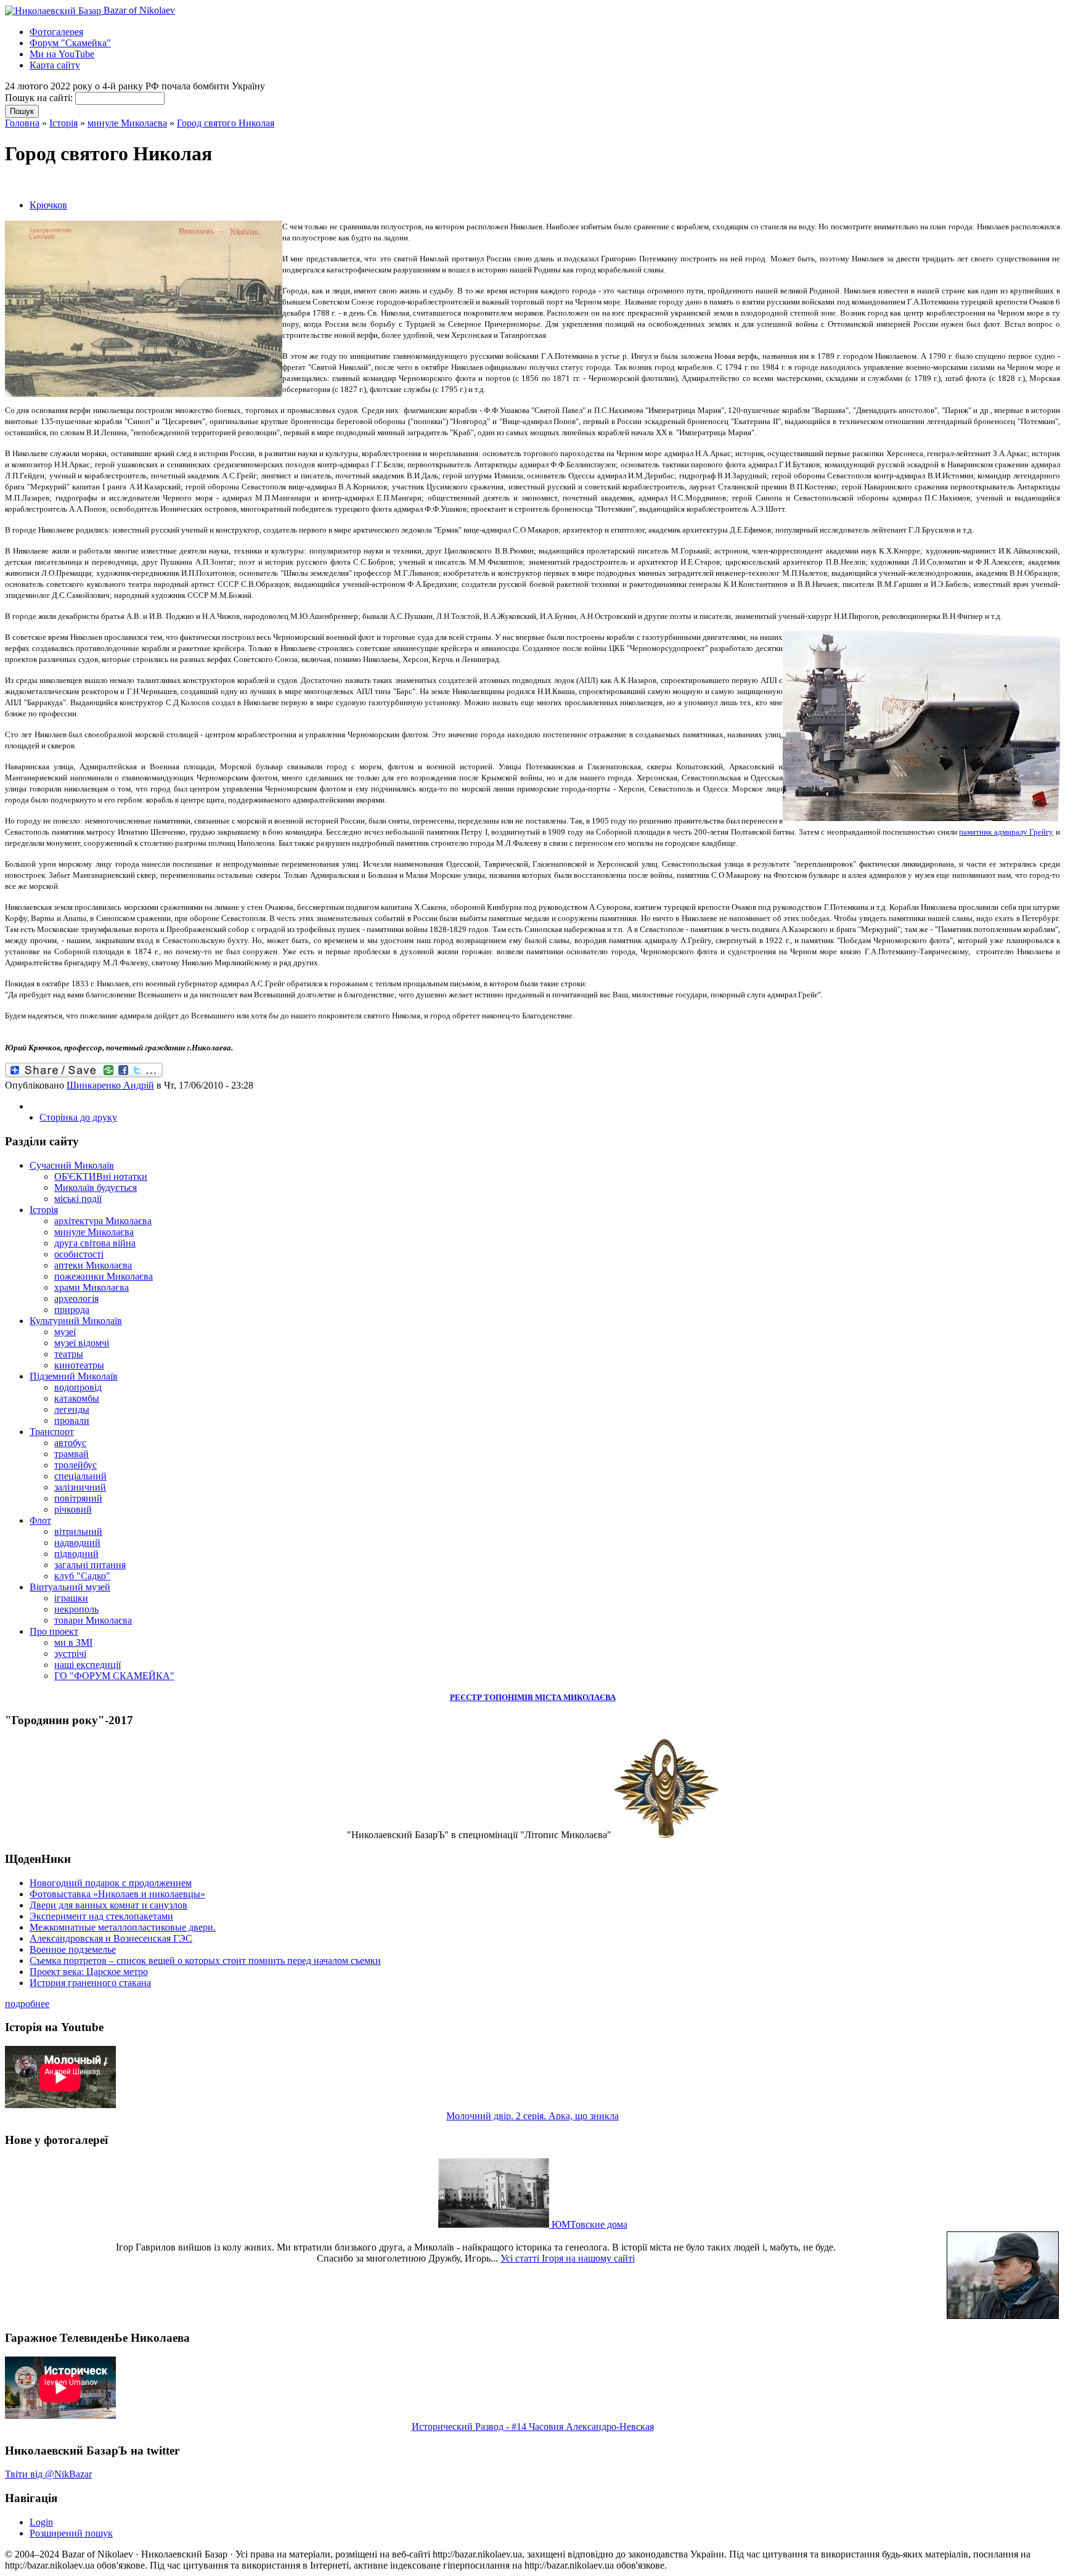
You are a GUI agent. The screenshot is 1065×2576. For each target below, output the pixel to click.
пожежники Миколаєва (104, 1276)
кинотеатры (79, 1365)
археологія (76, 1298)
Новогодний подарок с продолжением (111, 1883)
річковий (73, 1509)
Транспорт (52, 1432)
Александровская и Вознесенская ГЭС (111, 1938)
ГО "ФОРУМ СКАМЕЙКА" (114, 1676)
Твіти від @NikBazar (48, 2474)
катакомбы (77, 1398)
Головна (22, 123)
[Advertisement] (149, 183)
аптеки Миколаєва (93, 1265)
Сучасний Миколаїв (72, 1165)
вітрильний (78, 1531)
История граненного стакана (90, 1983)
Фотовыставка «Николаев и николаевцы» (117, 1894)
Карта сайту (55, 65)
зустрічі (70, 1654)
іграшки (71, 1598)
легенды (72, 1409)
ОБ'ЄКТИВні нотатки (101, 1176)
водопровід (78, 1387)
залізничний (80, 1487)
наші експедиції (88, 1665)
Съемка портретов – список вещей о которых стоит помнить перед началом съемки (205, 1961)
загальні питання (90, 1565)
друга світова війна (95, 1243)
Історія (63, 123)
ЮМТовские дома (588, 2224)
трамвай (71, 1454)
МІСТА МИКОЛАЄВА (575, 1697)
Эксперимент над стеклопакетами (101, 1916)
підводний (76, 1554)
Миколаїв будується (96, 1188)
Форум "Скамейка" (70, 43)
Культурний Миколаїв (76, 1321)
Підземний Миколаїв (74, 1376)
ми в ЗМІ (73, 1642)
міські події (78, 1199)
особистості (79, 1254)
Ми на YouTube (62, 54)
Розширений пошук (71, 2533)
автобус (70, 1443)
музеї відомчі (82, 1343)
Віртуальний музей (70, 1587)
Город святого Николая (226, 123)
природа (72, 1310)
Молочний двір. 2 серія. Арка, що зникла (532, 2116)
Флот (40, 1520)
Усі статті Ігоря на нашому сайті (568, 2258)
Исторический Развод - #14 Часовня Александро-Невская (533, 2427)
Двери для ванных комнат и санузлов (108, 1905)
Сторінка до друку (78, 1117)
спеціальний (80, 1476)
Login (41, 2522)
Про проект (54, 1631)
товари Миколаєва (93, 1620)
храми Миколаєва (92, 1287)
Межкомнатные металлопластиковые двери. (123, 1927)
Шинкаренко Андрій (110, 1085)
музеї (65, 1332)
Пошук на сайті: (40, 98)
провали (72, 1421)
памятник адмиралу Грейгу (1006, 832)
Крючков (48, 205)
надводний (77, 1543)
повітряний (78, 1498)
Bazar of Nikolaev (138, 10)
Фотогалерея (56, 32)
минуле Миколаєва (127, 123)
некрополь (76, 1609)
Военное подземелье (73, 1949)
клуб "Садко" (82, 1576)
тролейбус (75, 1465)
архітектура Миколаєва (103, 1221)
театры (69, 1354)
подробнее (27, 2004)
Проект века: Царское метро (89, 1972)
